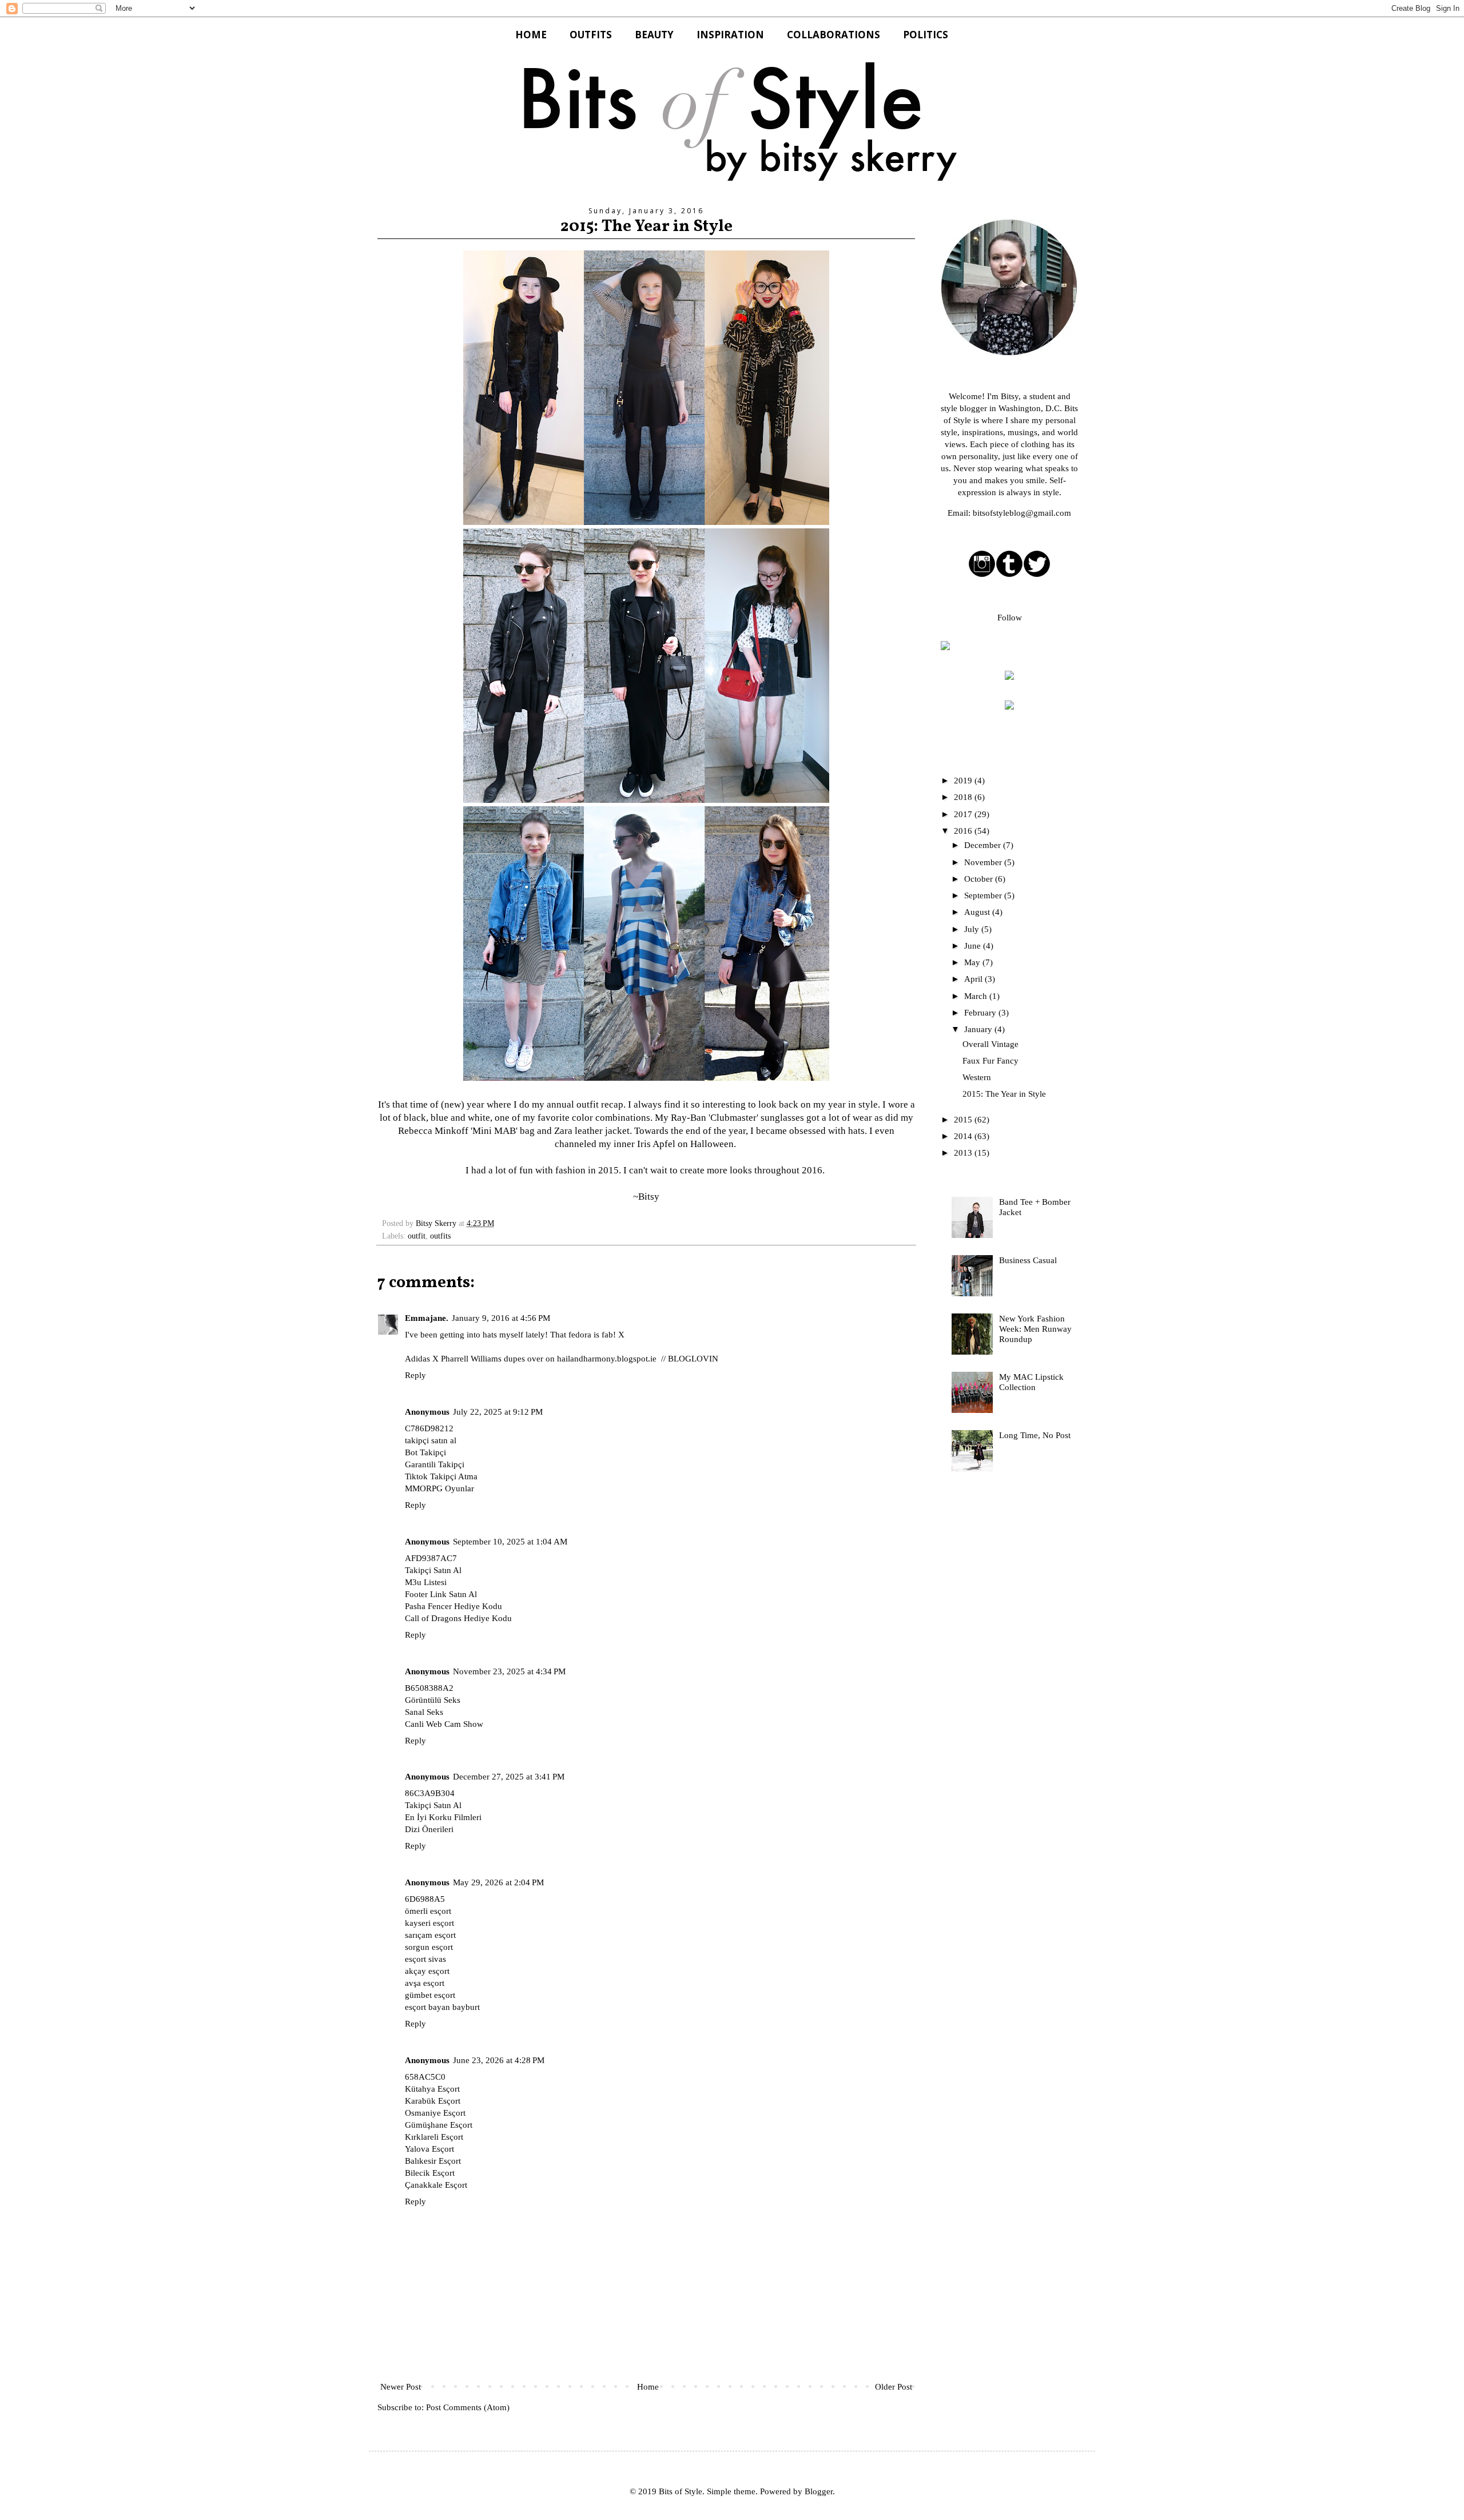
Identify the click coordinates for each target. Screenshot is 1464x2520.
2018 (964, 797)
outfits (440, 1236)
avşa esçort (425, 1983)
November (984, 862)
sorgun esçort (429, 1947)
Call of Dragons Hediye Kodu (458, 1618)
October (980, 879)
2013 (964, 1153)
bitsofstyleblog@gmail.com (1022, 513)
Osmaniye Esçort (435, 2113)
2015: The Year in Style (1004, 1094)
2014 (964, 1136)
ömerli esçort (428, 1911)
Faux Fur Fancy (990, 1061)
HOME (531, 35)
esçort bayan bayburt (442, 2007)
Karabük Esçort (433, 2101)
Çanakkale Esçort (436, 2185)
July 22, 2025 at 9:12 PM (498, 1412)
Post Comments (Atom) (468, 2407)
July (973, 929)
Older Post (894, 2387)
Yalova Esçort (429, 2149)
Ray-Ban (689, 1118)
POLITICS (926, 35)
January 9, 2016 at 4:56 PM (501, 1318)
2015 (964, 1120)
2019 (964, 781)
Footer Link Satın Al (441, 1594)
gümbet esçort (430, 1995)
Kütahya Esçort (432, 2089)
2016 (964, 831)
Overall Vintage (990, 1044)
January (979, 1029)
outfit (417, 1236)
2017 (964, 814)
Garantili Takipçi (435, 1464)
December (984, 845)
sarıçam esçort (430, 1935)
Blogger (819, 2491)
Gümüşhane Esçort (439, 2125)
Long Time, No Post (1035, 1435)
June (974, 946)
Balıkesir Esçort (433, 2161)
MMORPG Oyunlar (439, 1488)
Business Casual (1028, 1260)
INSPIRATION (730, 35)
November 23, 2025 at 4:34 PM (509, 1671)
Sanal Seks (424, 1712)
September (984, 895)
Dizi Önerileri (429, 1829)
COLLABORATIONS (834, 35)
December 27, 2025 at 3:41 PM (509, 1777)
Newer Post (401, 2387)
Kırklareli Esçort (434, 2137)
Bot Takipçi (425, 1452)
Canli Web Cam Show (444, 1724)
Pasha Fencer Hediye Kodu (453, 1606)
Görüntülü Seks (433, 1700)
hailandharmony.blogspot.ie (607, 1359)
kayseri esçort (429, 1923)
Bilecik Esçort (430, 2173)
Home (648, 2387)
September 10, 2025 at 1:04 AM (510, 1542)
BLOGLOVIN (693, 1359)
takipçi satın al (431, 1440)
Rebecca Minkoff (433, 1131)
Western (977, 1077)
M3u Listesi (426, 1582)
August (978, 912)
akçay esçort (427, 1971)
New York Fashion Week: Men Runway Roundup (1035, 1329)
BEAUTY (654, 35)
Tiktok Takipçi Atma (441, 1476)
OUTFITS (591, 35)
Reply (415, 1375)
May (973, 962)
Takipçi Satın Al (433, 1570)
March (977, 996)
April (974, 979)
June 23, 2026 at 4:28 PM (499, 2060)
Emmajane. (427, 1318)
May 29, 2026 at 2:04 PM (498, 1882)
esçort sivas (425, 1959)
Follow (1010, 618)
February (981, 1013)
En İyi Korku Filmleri (443, 1817)
